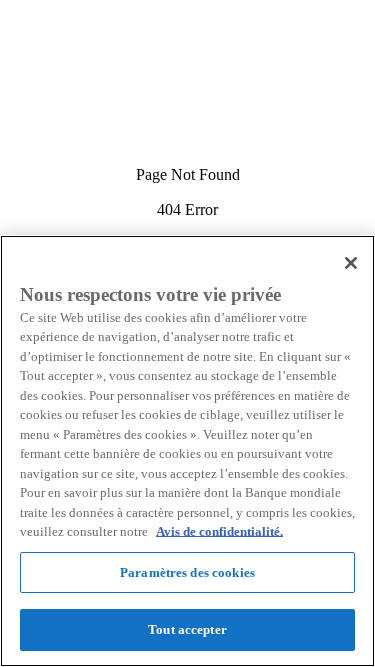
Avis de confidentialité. (219, 531)
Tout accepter (187, 629)
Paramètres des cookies (187, 572)
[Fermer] (351, 263)
